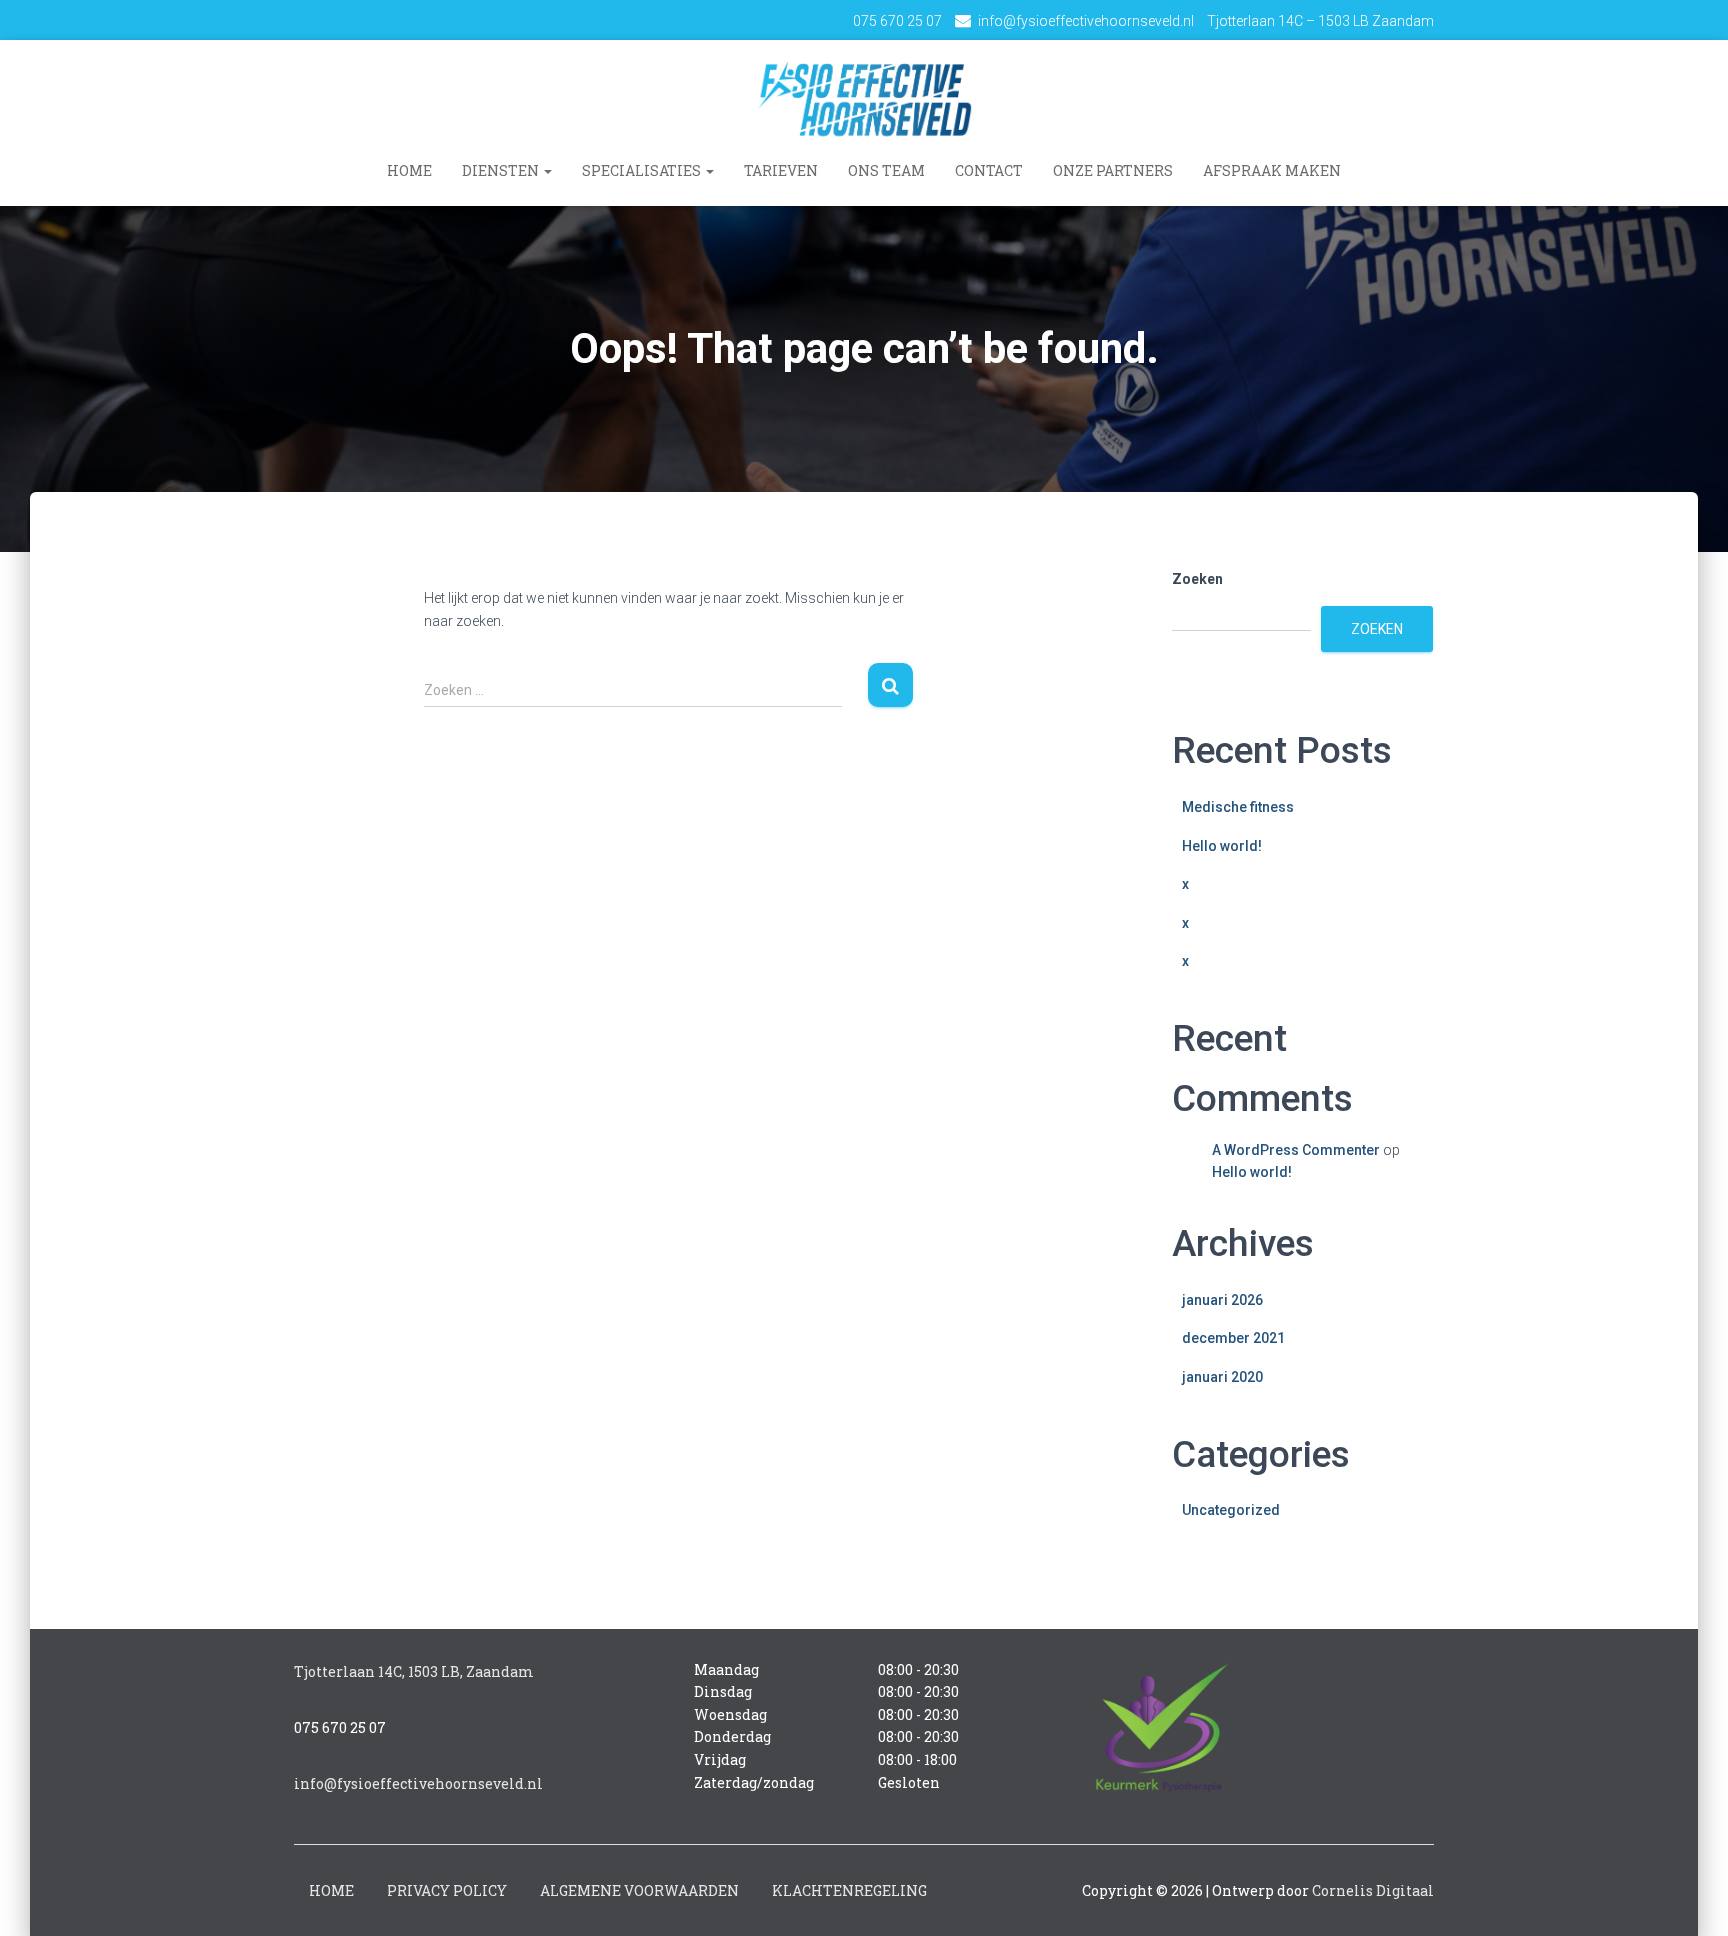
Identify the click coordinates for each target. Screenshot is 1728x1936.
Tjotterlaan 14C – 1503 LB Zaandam (1320, 21)
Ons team (886, 170)
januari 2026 (1222, 1300)
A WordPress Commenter (1296, 1150)
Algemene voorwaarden (639, 1890)
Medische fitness (1238, 807)
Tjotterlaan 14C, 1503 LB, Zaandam (414, 1671)
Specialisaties (643, 170)
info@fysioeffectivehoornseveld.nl (1086, 21)
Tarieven (781, 170)
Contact (989, 170)
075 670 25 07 (897, 21)
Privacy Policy (447, 1890)
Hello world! (1222, 846)
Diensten (502, 170)
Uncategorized (1231, 1510)
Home (409, 170)
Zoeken (1197, 579)
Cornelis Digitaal (1373, 1890)
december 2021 (1233, 1338)
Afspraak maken (1272, 170)
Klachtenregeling (849, 1890)
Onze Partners (1113, 170)
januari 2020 (1222, 1377)
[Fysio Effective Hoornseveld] (864, 98)
